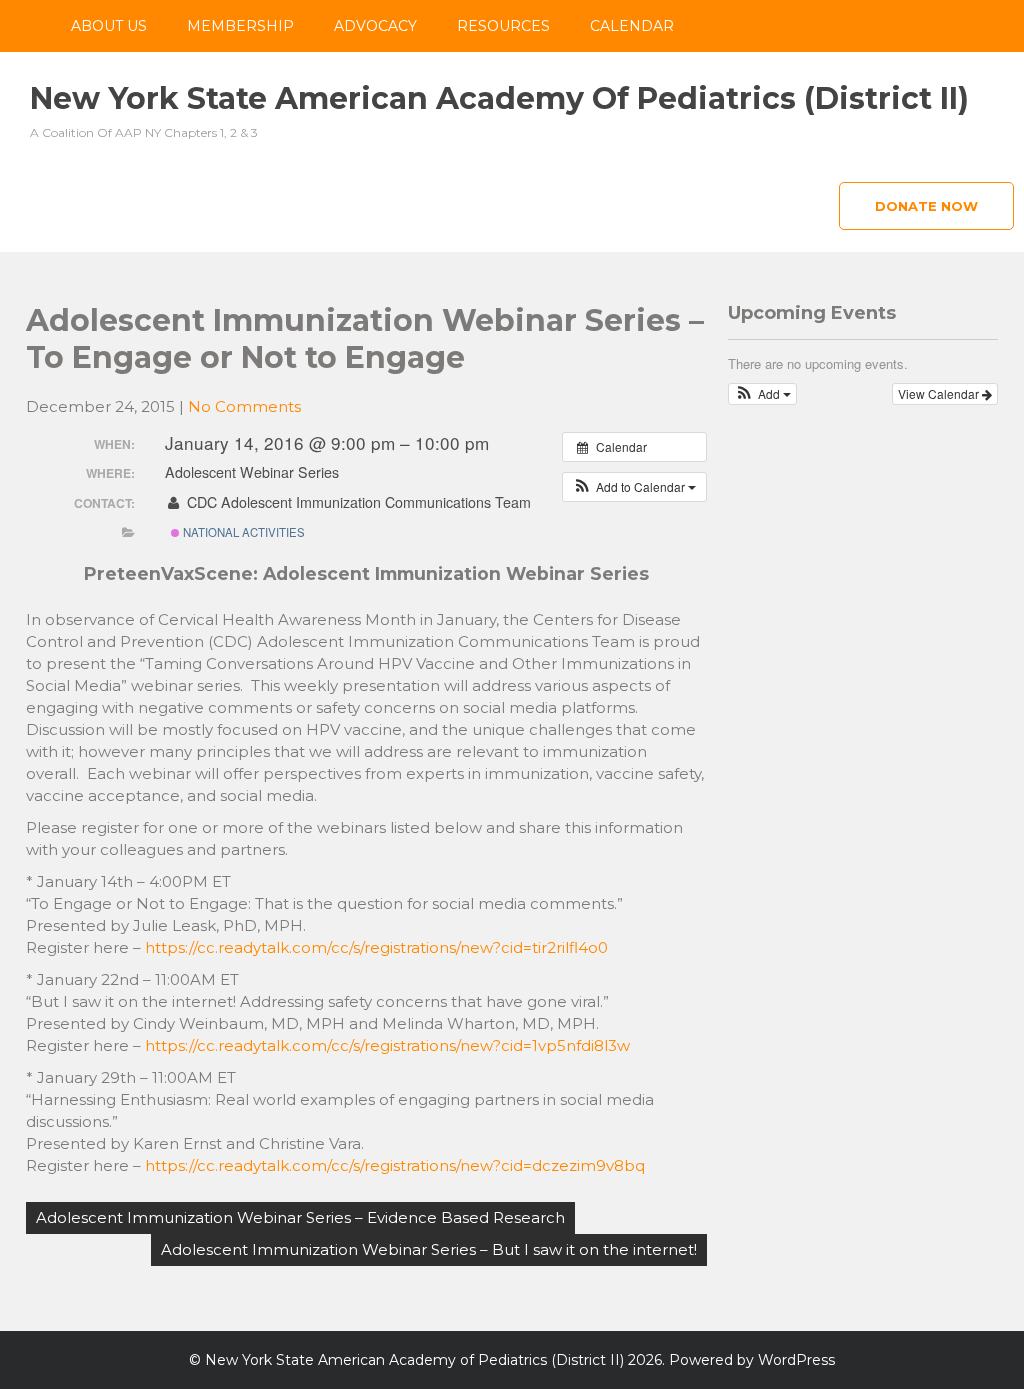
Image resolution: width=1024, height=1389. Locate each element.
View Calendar (940, 393)
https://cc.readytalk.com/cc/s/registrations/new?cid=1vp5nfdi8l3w (387, 1045)
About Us (109, 26)
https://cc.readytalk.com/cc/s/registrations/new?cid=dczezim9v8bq (395, 1165)
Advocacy (375, 26)
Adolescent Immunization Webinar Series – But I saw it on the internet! (429, 1249)
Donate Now (926, 206)
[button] (634, 487)
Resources (503, 26)
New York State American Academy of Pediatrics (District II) (499, 98)
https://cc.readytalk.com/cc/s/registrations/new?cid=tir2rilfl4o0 (376, 947)
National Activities (242, 532)
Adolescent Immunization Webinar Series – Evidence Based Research (300, 1217)
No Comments (244, 406)
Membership (240, 26)
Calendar (632, 26)
